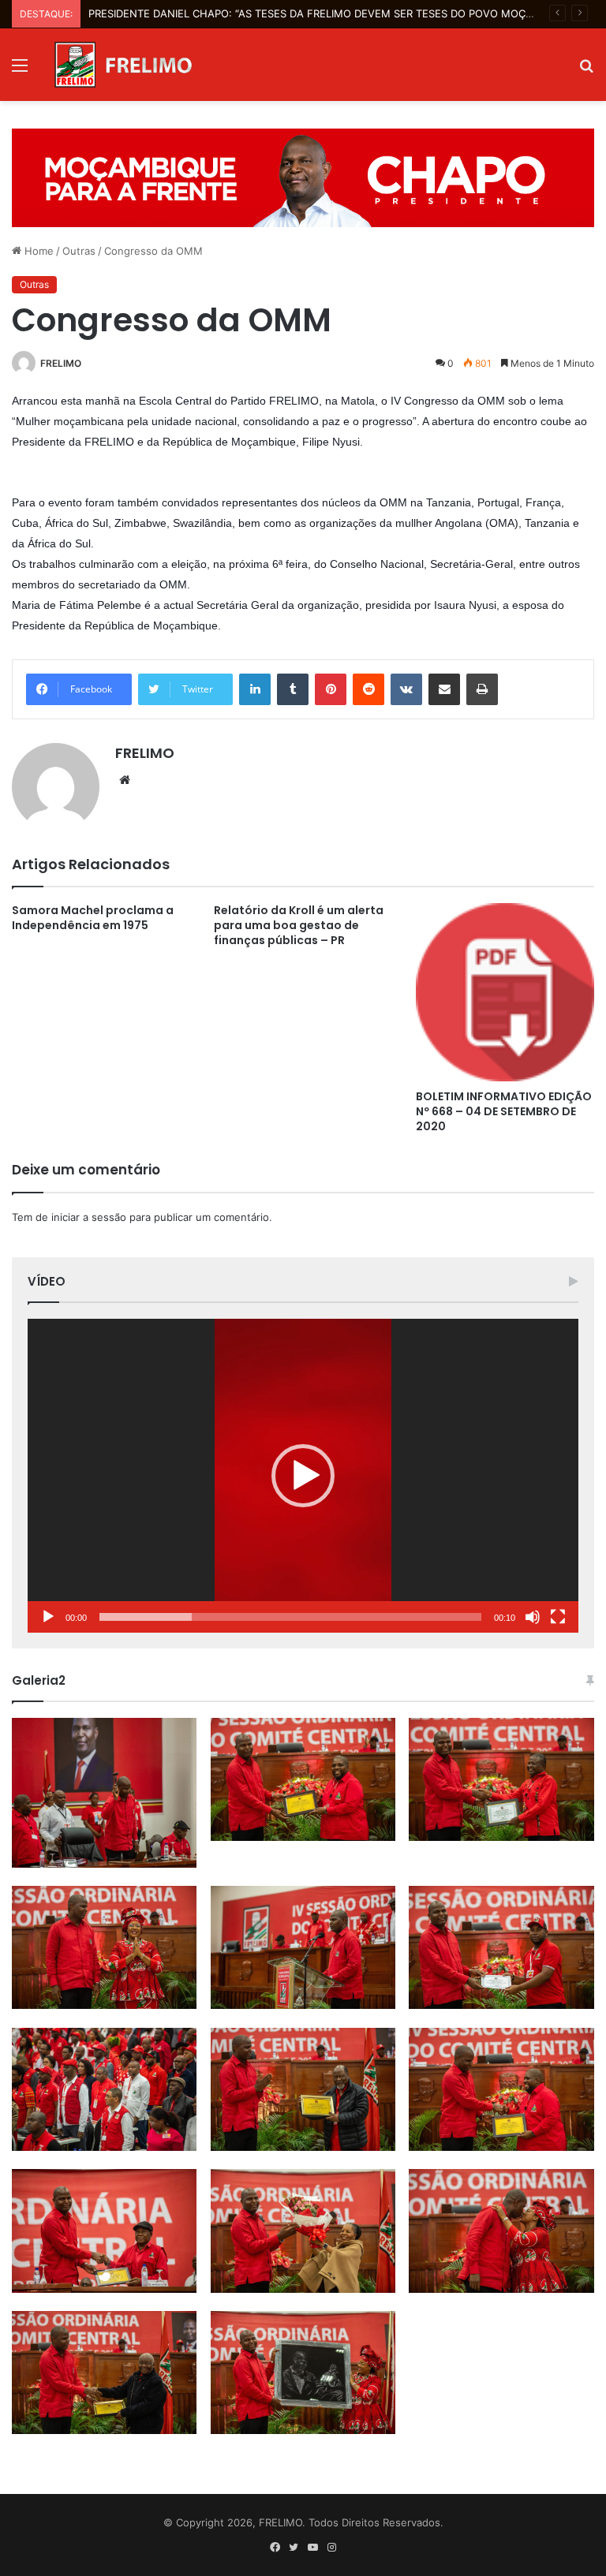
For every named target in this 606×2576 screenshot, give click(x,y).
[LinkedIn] (255, 689)
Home (37, 251)
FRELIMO (61, 363)
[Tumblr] (293, 689)
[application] (303, 1476)
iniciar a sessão (89, 1217)
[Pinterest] (331, 689)
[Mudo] (533, 1617)
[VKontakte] (406, 689)
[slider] (290, 1617)
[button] (303, 1476)
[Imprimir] (482, 689)
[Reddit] (368, 689)
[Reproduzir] (48, 1617)
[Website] (125, 780)
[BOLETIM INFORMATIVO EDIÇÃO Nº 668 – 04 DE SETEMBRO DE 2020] (505, 992)
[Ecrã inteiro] (558, 1617)
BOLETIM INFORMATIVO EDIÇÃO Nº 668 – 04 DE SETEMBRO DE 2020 (504, 1111)
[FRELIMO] (123, 65)
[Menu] (20, 71)
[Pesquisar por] (586, 71)
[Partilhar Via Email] (444, 689)
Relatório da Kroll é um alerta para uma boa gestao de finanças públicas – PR (299, 925)
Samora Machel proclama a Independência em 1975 (93, 918)
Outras (79, 251)
